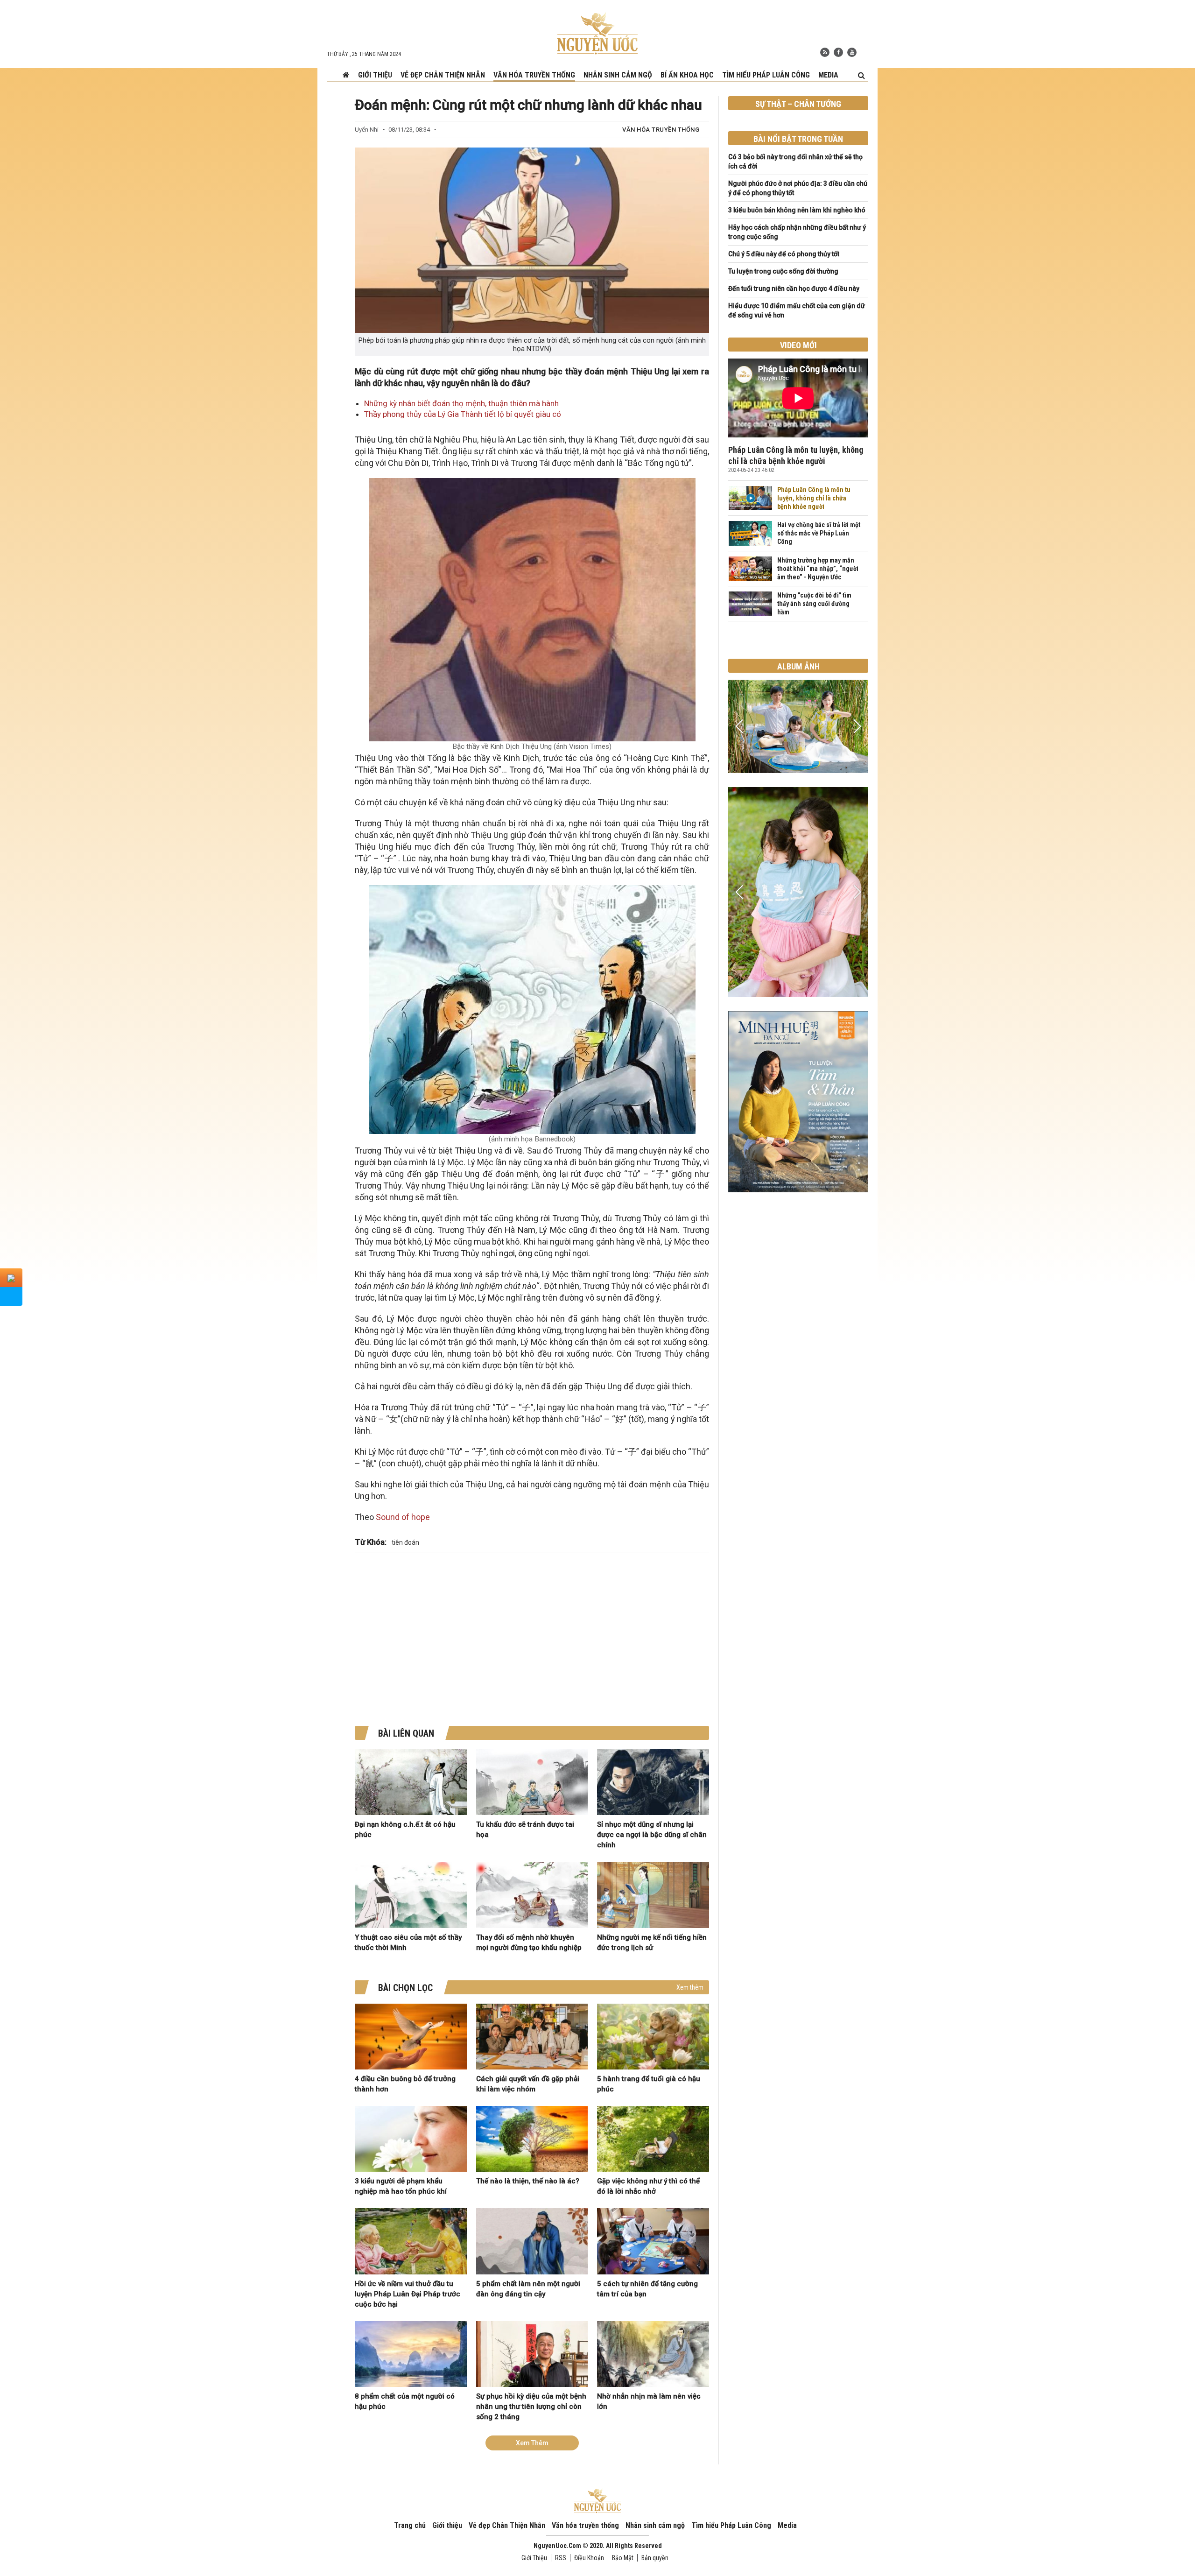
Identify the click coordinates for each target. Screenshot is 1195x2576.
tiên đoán (405, 1542)
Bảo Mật (623, 2558)
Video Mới (798, 345)
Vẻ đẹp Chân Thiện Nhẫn (443, 75)
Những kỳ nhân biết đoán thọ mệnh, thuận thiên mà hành (461, 403)
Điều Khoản (589, 2558)
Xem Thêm (532, 2443)
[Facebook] (838, 52)
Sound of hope (403, 1517)
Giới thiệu (375, 75)
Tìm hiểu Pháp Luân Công (766, 75)
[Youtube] (852, 52)
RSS (561, 2558)
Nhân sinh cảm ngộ (618, 75)
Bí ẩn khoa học (687, 75)
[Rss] (825, 52)
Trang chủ (410, 2525)
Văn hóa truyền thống (534, 75)
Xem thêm (690, 1987)
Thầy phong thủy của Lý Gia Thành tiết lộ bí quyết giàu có (463, 414)
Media (828, 75)
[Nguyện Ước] (597, 33)
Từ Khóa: (371, 1542)
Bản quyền (655, 2558)
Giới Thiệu (534, 2558)
